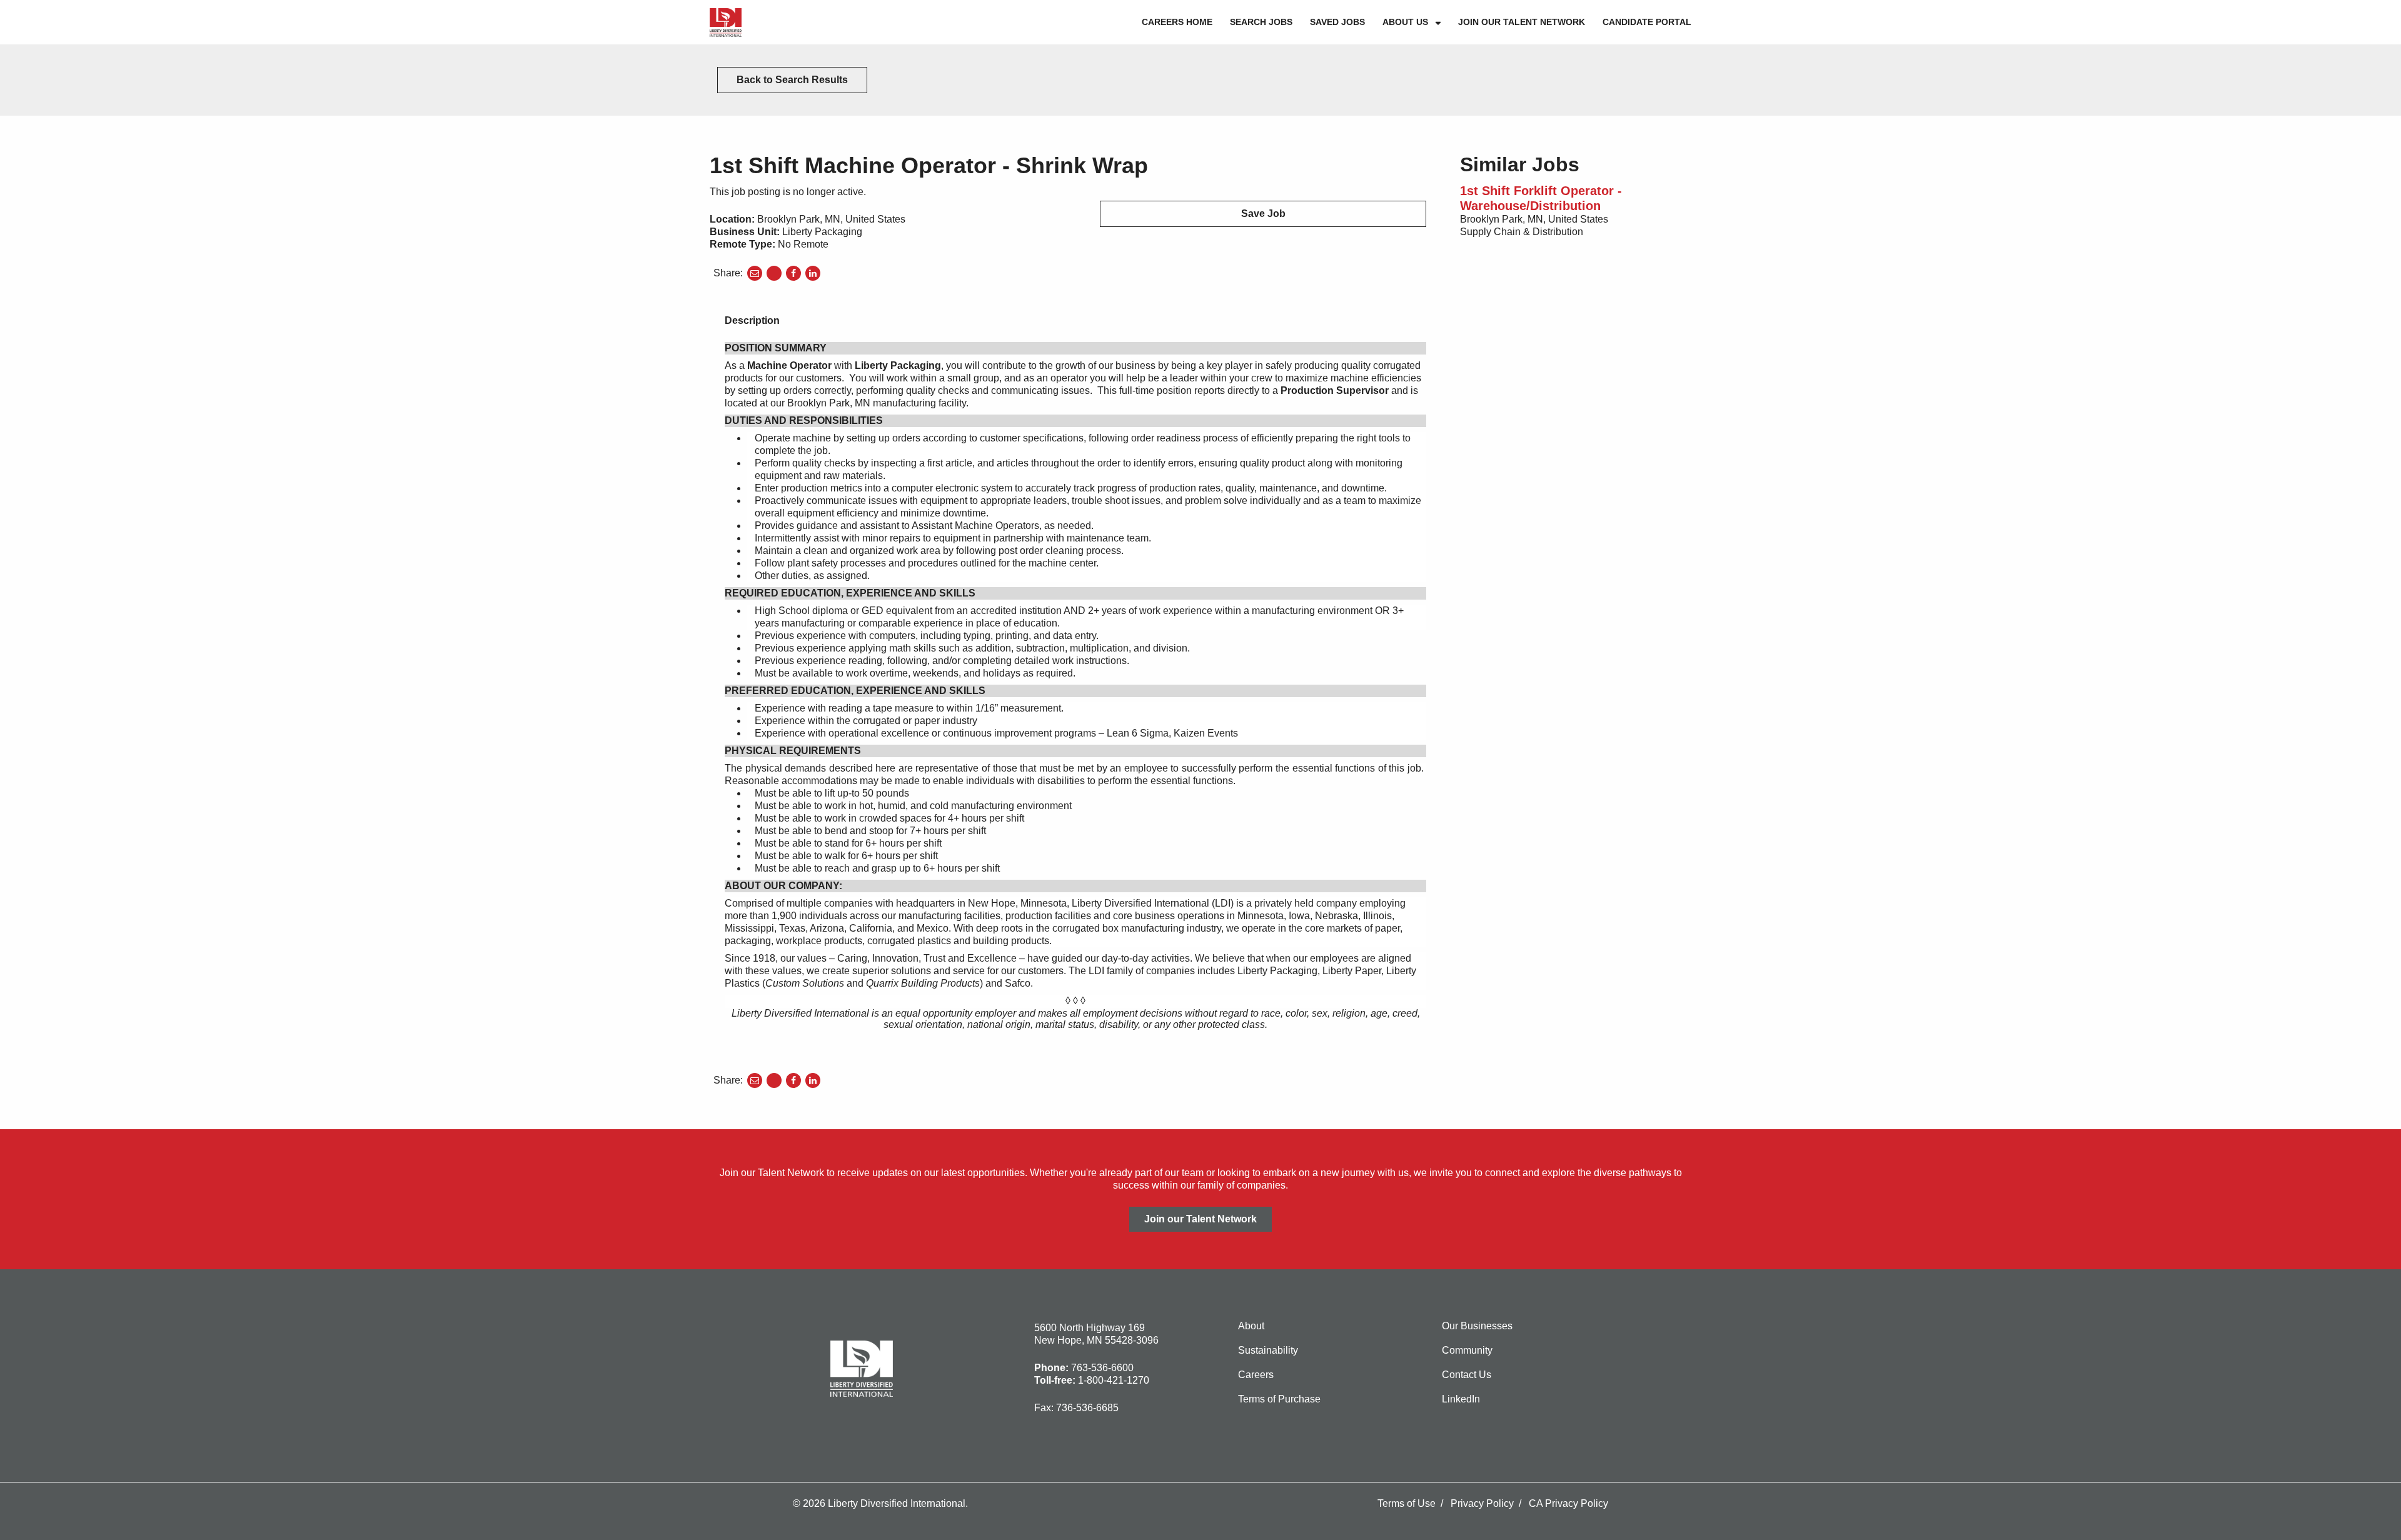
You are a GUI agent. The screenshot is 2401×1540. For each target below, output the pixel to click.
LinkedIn (1461, 1399)
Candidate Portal (1647, 22)
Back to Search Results (792, 80)
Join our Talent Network (1522, 22)
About (1251, 1326)
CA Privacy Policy (1568, 1503)
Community (1467, 1350)
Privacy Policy (1482, 1503)
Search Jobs (1261, 22)
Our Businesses (1477, 1326)
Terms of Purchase (1279, 1399)
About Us (1405, 22)
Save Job (1263, 214)
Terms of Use (1407, 1503)
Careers (1256, 1375)
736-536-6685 (1087, 1408)
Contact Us (1467, 1375)
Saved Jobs (1337, 22)
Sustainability (1268, 1350)
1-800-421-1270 (1114, 1380)
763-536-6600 (1102, 1368)
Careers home (1177, 22)
